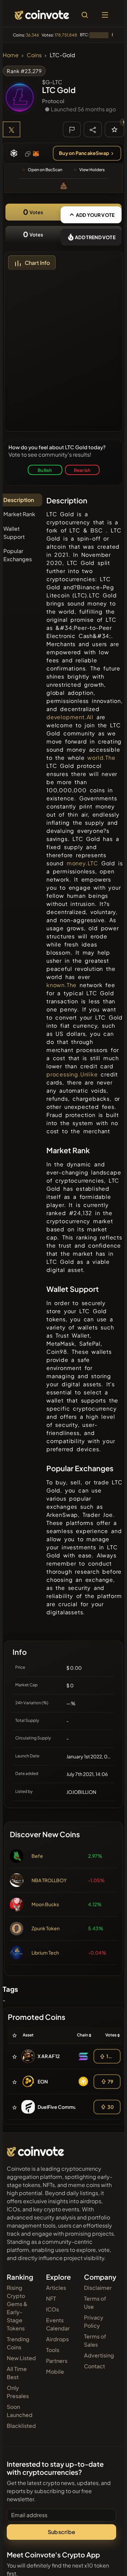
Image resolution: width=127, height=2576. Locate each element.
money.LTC (82, 863)
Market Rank (19, 514)
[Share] (93, 129)
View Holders (92, 170)
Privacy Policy (94, 2321)
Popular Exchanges (18, 555)
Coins (34, 55)
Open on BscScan (45, 170)
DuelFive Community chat (67, 2107)
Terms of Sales (95, 2340)
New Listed (21, 2358)
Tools (53, 2350)
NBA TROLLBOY (49, 1880)
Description (19, 500)
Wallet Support (14, 533)
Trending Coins (18, 2343)
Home (11, 55)
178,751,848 (66, 35)
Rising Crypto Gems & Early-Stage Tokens (17, 2308)
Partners (57, 2361)
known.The (61, 985)
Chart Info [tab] (37, 263)
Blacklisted (21, 2426)
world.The (101, 758)
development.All (70, 717)
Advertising (99, 2355)
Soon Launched (20, 2411)
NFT (51, 2298)
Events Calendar (58, 2324)
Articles (56, 2288)
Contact (94, 2366)
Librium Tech (45, 1953)
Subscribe (61, 2532)
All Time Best (17, 2373)
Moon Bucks (45, 1904)
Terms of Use (95, 2303)
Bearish (82, 470)
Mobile (55, 2372)
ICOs (52, 2309)
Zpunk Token (46, 1928)
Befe (37, 1856)
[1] (114, 129)
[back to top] (107, 2561)
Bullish (45, 470)
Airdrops (57, 2339)
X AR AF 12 (49, 2056)
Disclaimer (98, 2288)
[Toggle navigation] (105, 15)
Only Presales (18, 2392)
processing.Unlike (72, 1074)
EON (43, 2081)
